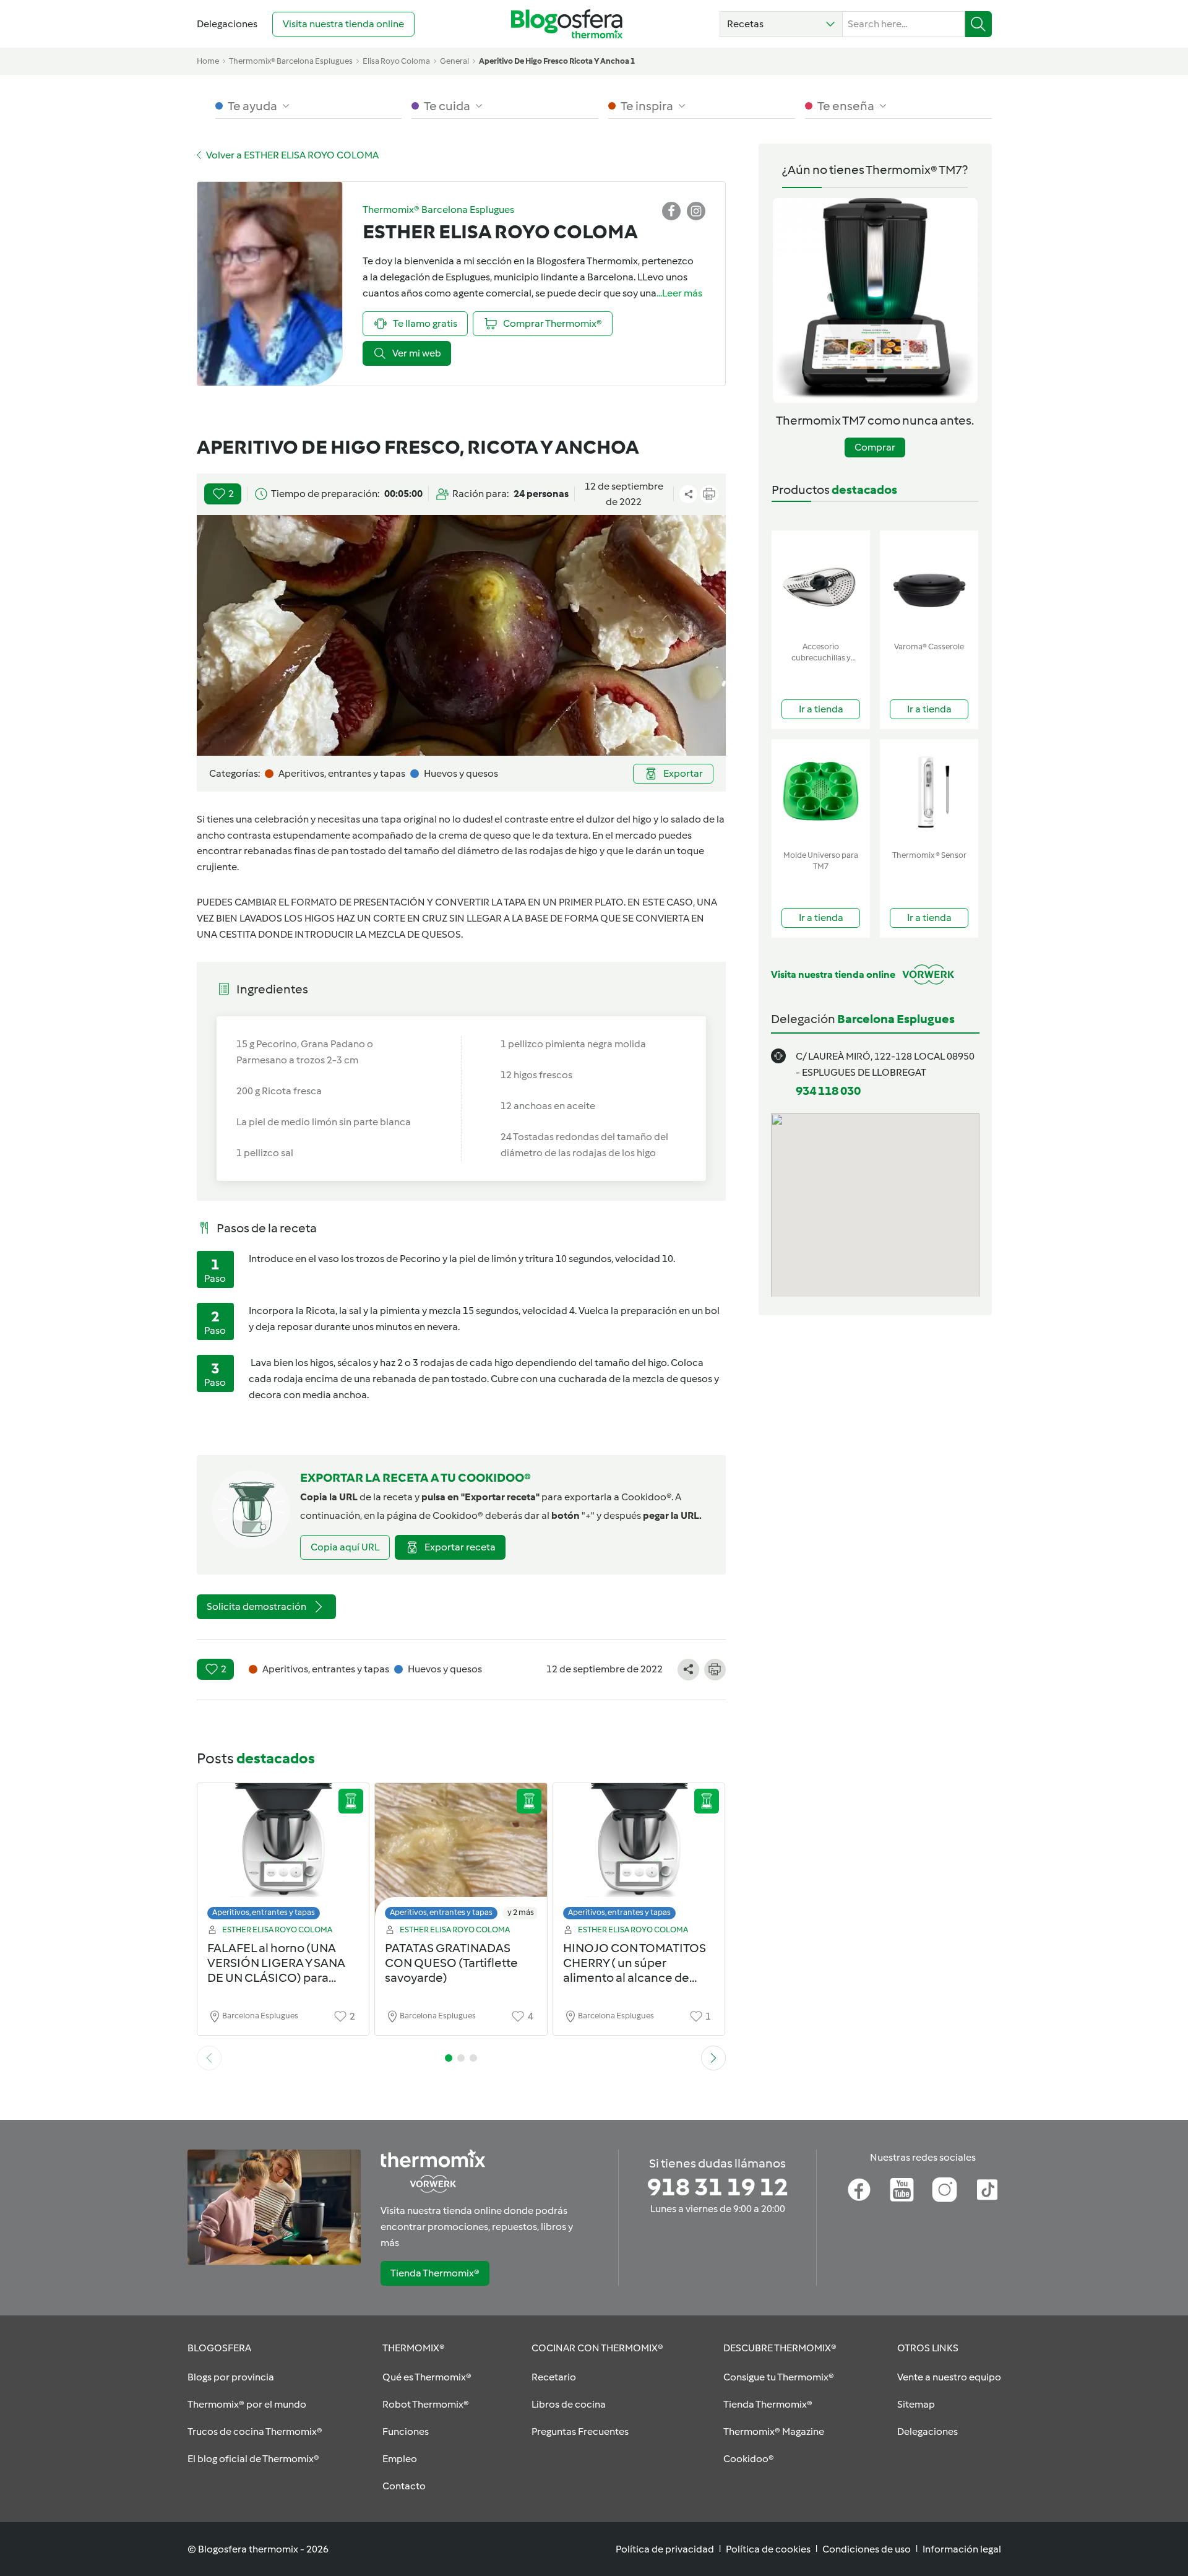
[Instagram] (945, 2190)
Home (208, 61)
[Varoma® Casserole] (929, 583)
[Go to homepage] (567, 24)
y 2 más (521, 1912)
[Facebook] (859, 2190)
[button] (781, 24)
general (454, 61)
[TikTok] (987, 2190)
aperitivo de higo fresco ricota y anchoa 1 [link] (557, 61)
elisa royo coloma (396, 61)
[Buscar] (979, 24)
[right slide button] (713, 2058)
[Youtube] (902, 2190)
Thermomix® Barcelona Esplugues (291, 61)
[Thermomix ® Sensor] (929, 792)
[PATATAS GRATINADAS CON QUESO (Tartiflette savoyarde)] (461, 1855)
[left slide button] (209, 2058)
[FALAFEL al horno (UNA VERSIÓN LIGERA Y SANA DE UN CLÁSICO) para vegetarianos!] (283, 1855)
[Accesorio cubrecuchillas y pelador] (821, 583)
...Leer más (679, 293)
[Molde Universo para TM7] (821, 792)
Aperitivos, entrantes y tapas (264, 1912)
